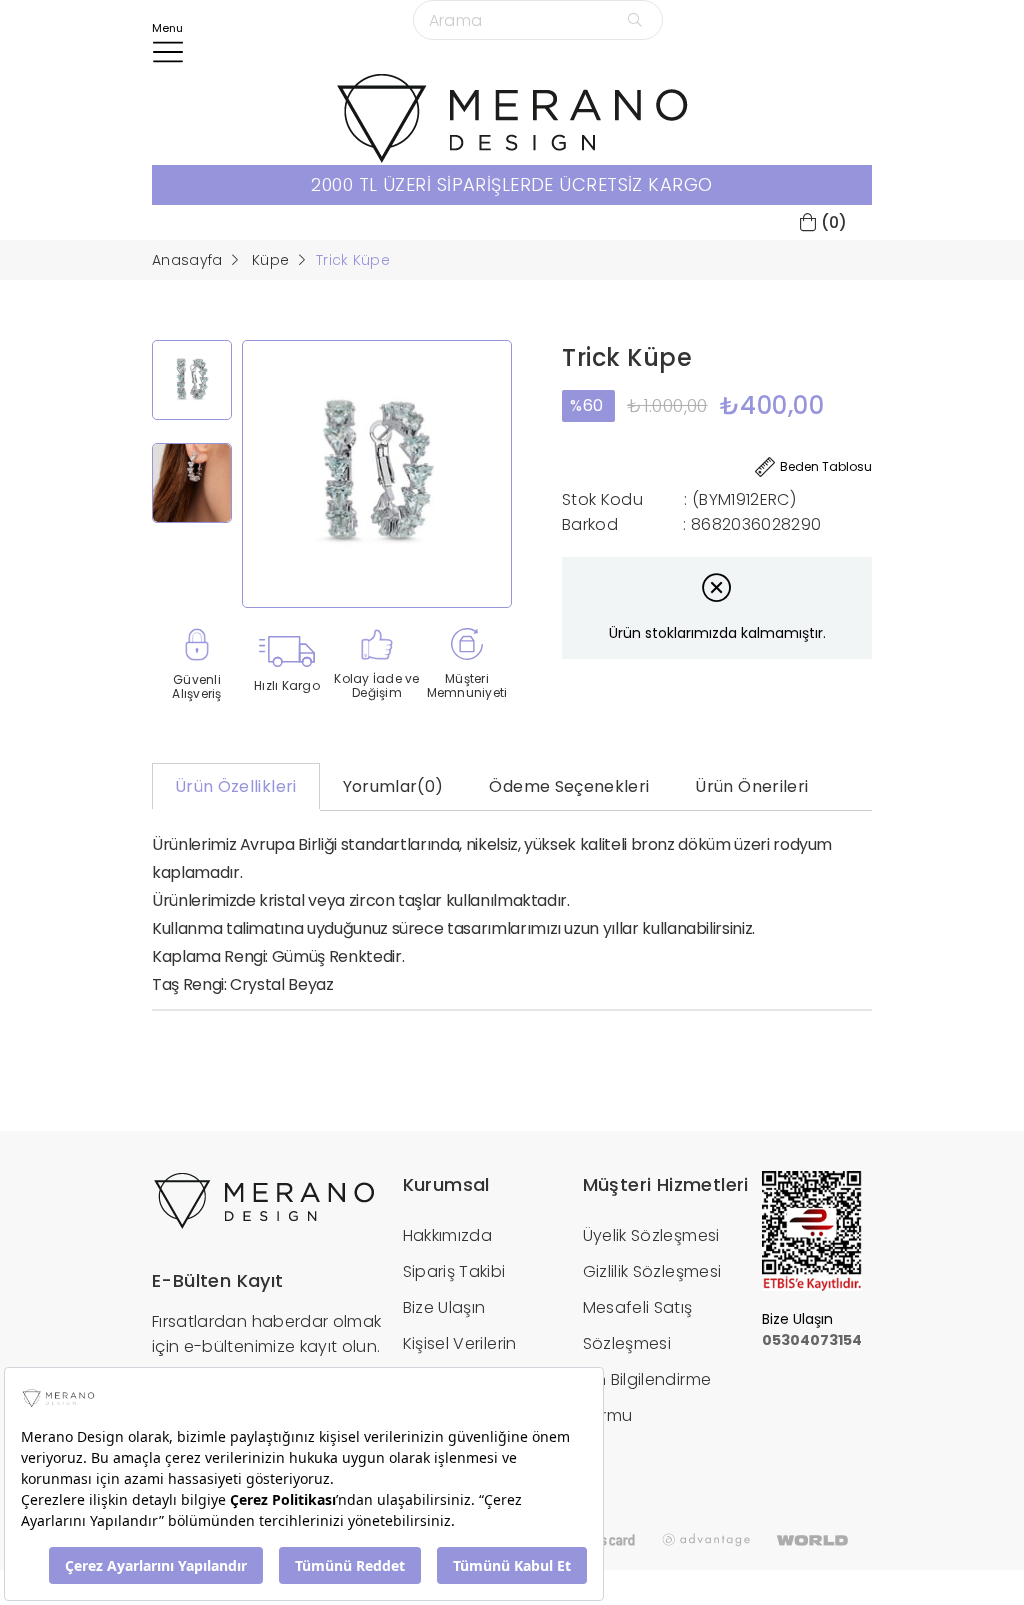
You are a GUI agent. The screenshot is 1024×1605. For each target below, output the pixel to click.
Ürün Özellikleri (236, 786)
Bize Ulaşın (444, 1307)
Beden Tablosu (826, 466)
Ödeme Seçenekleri (569, 786)
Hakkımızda (448, 1235)
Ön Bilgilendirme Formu (647, 1397)
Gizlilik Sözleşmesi (652, 1271)
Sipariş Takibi (454, 1271)
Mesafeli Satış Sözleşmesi (638, 1325)
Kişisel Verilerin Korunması (460, 1361)
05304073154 (812, 1340)
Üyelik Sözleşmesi (651, 1235)
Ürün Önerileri (751, 786)
